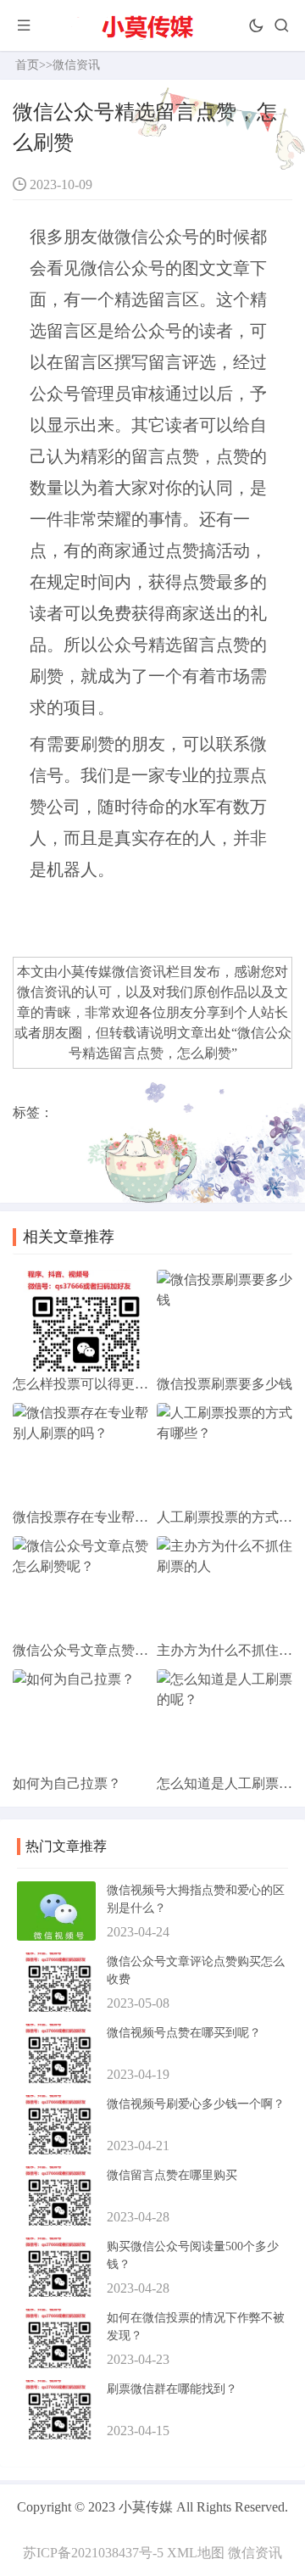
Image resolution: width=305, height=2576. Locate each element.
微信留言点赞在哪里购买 (172, 2175)
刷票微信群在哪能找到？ (172, 2389)
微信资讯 (139, 972)
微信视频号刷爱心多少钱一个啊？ (196, 2104)
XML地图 (196, 2553)
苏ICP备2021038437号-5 (93, 2553)
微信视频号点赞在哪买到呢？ (184, 2033)
